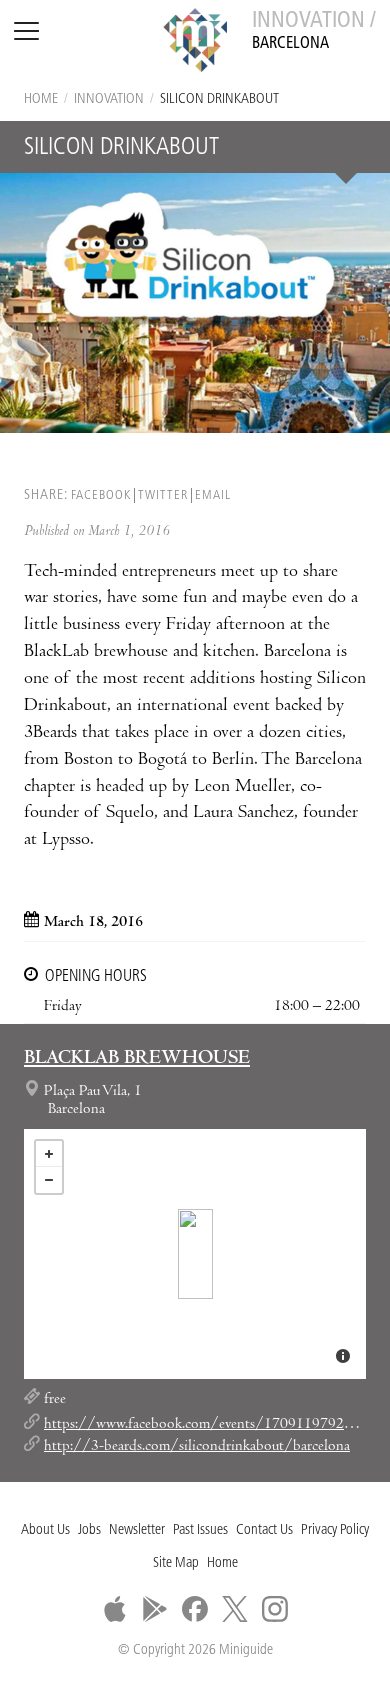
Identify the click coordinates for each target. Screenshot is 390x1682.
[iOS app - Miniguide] (115, 1609)
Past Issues (200, 1530)
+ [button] (49, 1154)
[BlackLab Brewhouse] (195, 1254)
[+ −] (195, 1254)
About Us (45, 1530)
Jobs (89, 1530)
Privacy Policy (335, 1530)
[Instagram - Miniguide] (275, 1609)
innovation (109, 99)
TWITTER (163, 495)
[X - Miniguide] (235, 1609)
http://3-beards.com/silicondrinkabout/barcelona (197, 1447)
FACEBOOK (101, 495)
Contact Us (264, 1530)
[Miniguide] (195, 43)
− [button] (49, 1180)
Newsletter (137, 1530)
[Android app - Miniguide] (155, 1609)
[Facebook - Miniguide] (195, 1609)
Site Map (176, 1563)
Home (41, 99)
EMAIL (213, 495)
